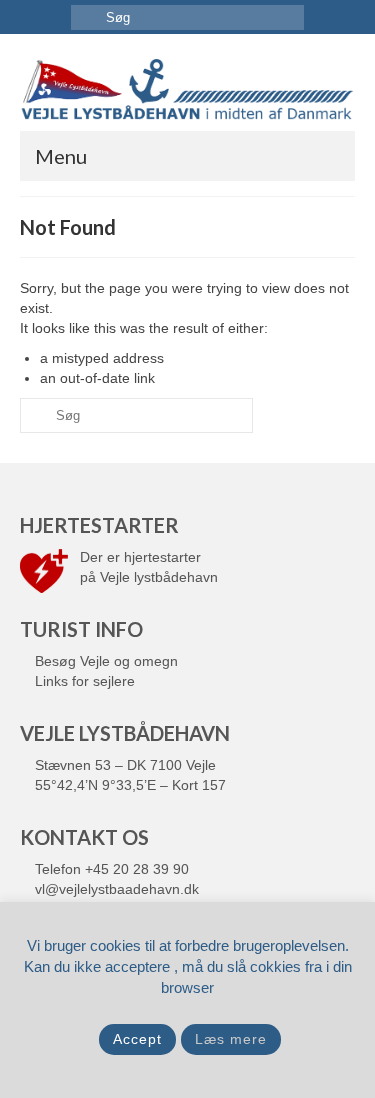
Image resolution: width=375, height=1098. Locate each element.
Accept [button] (137, 1039)
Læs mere (231, 1039)
